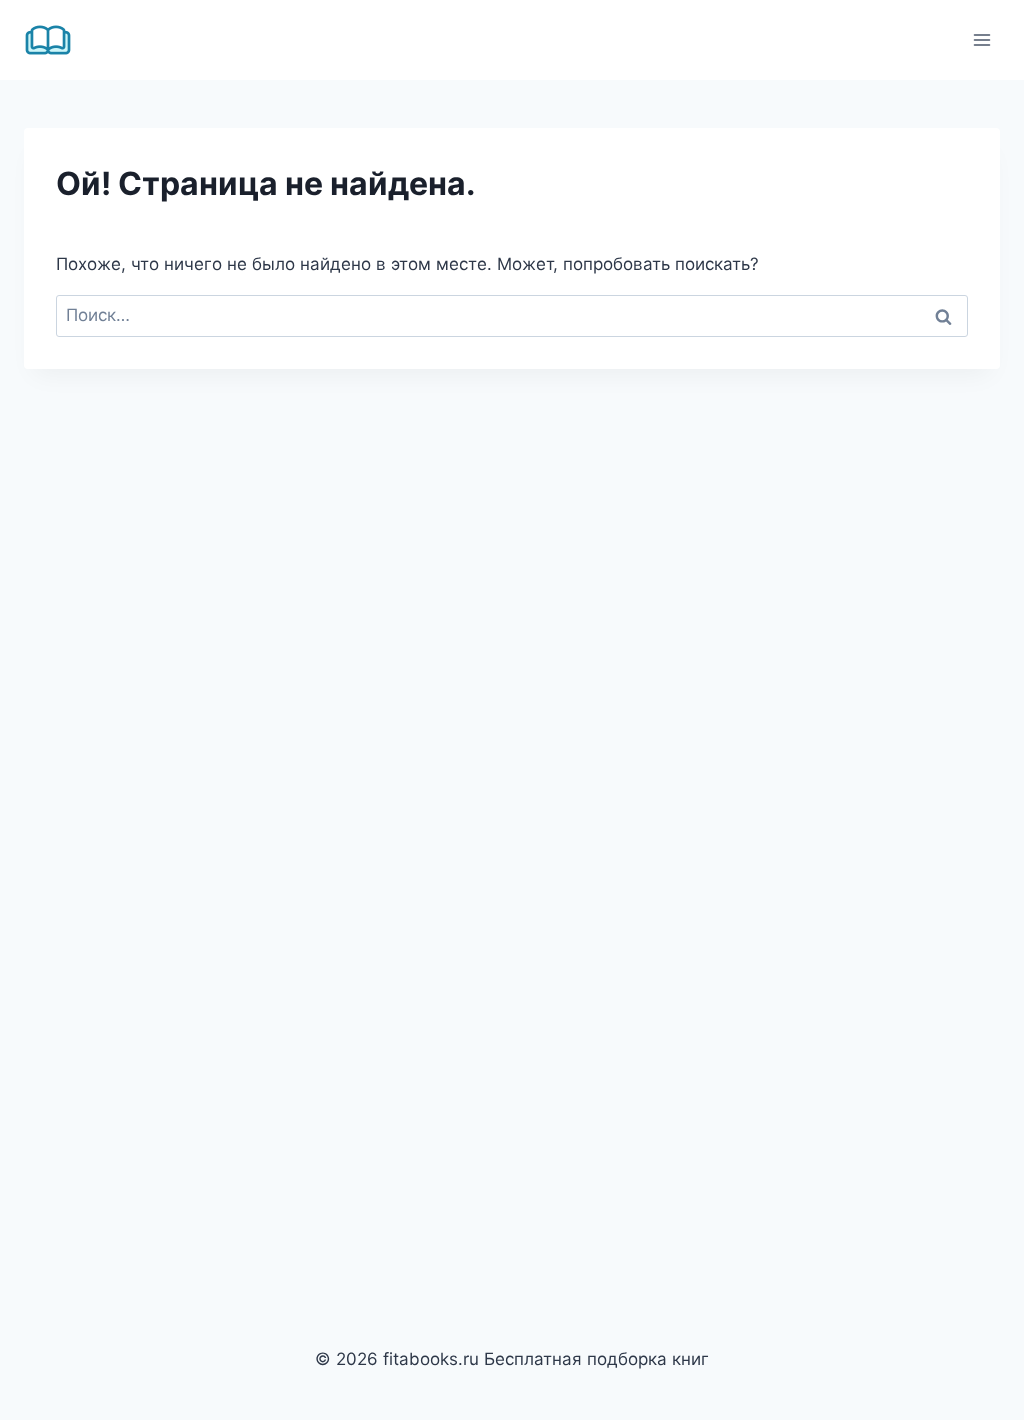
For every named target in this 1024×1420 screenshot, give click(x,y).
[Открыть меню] (981, 39)
